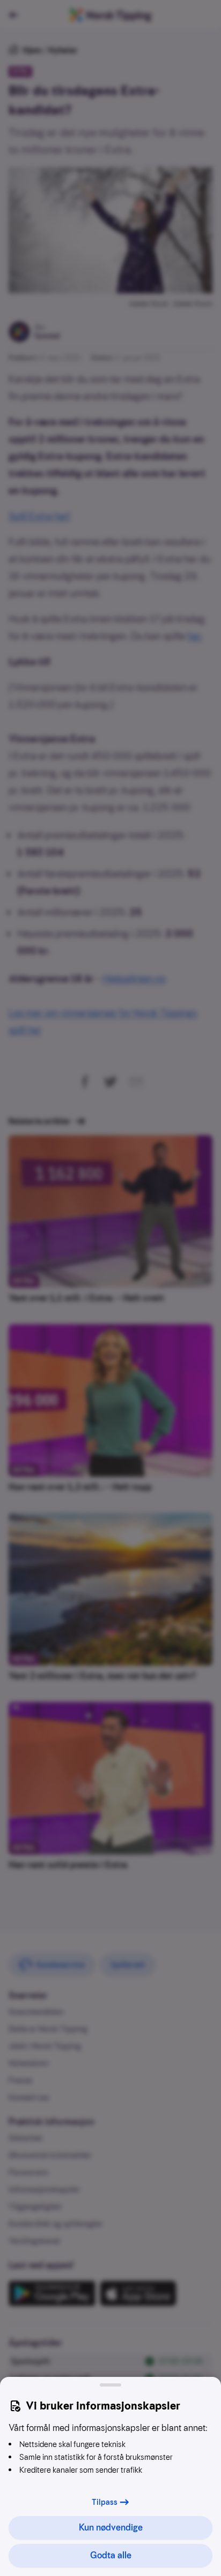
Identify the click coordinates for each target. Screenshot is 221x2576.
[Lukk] (110, 2385)
